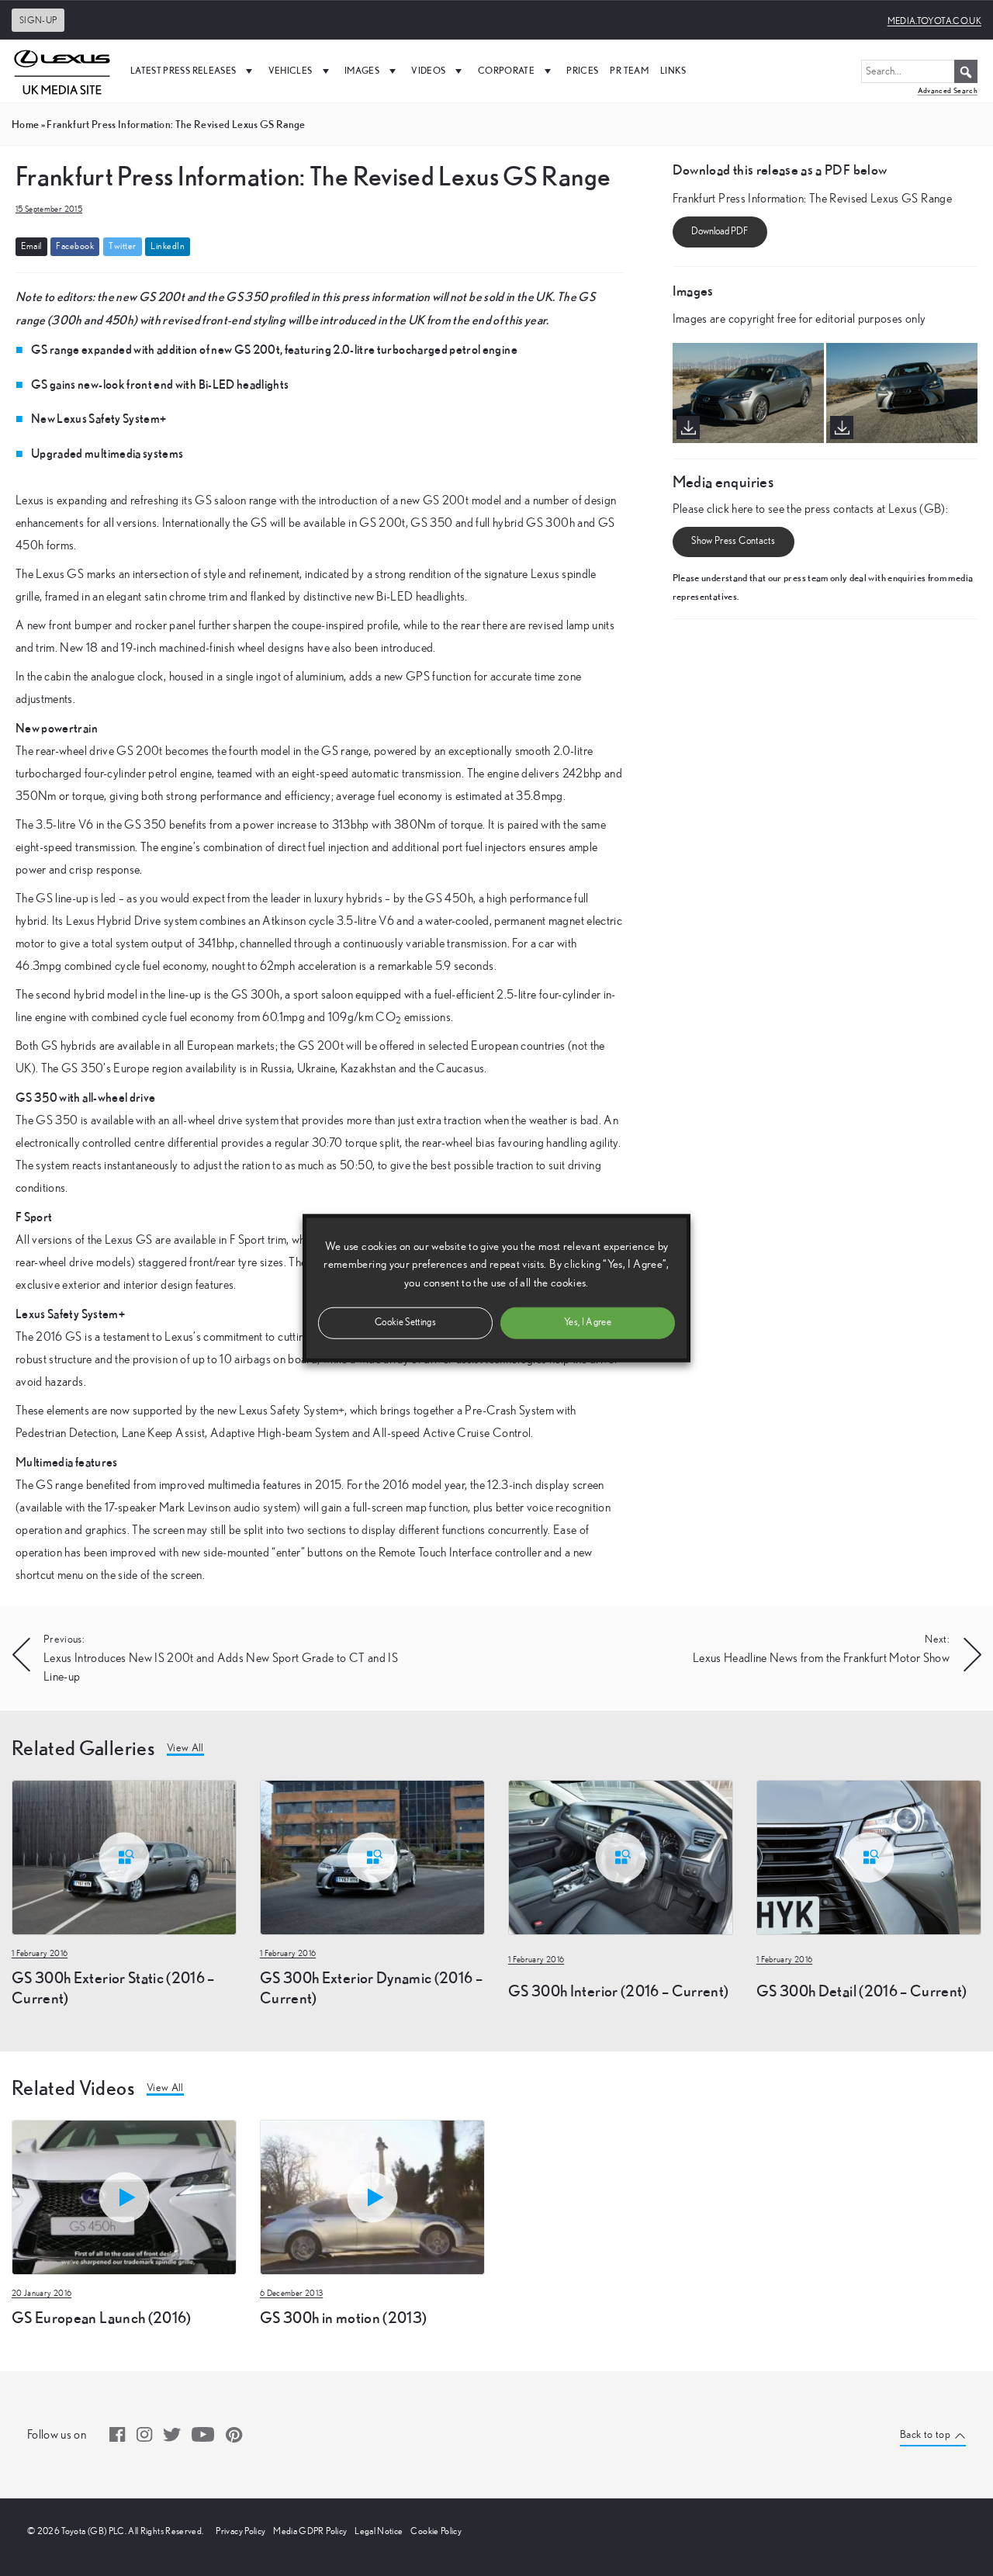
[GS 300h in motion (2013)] (372, 2196)
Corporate (506, 70)
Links (673, 70)
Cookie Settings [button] (405, 1322)
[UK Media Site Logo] (62, 71)
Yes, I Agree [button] (588, 1322)
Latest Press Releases (183, 70)
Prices (582, 70)
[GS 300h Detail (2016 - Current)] (869, 1856)
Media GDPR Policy (310, 2531)
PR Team (629, 70)
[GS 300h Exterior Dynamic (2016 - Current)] (372, 1856)
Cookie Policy (436, 2531)
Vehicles (291, 70)
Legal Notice (379, 2531)
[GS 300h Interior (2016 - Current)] (621, 1856)
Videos (428, 70)
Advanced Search (948, 90)
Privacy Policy (240, 2531)
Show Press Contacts (733, 541)
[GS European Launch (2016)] (124, 2196)
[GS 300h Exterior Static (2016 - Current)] (124, 1856)
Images (362, 70)
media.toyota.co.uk (934, 21)
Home (25, 124)
